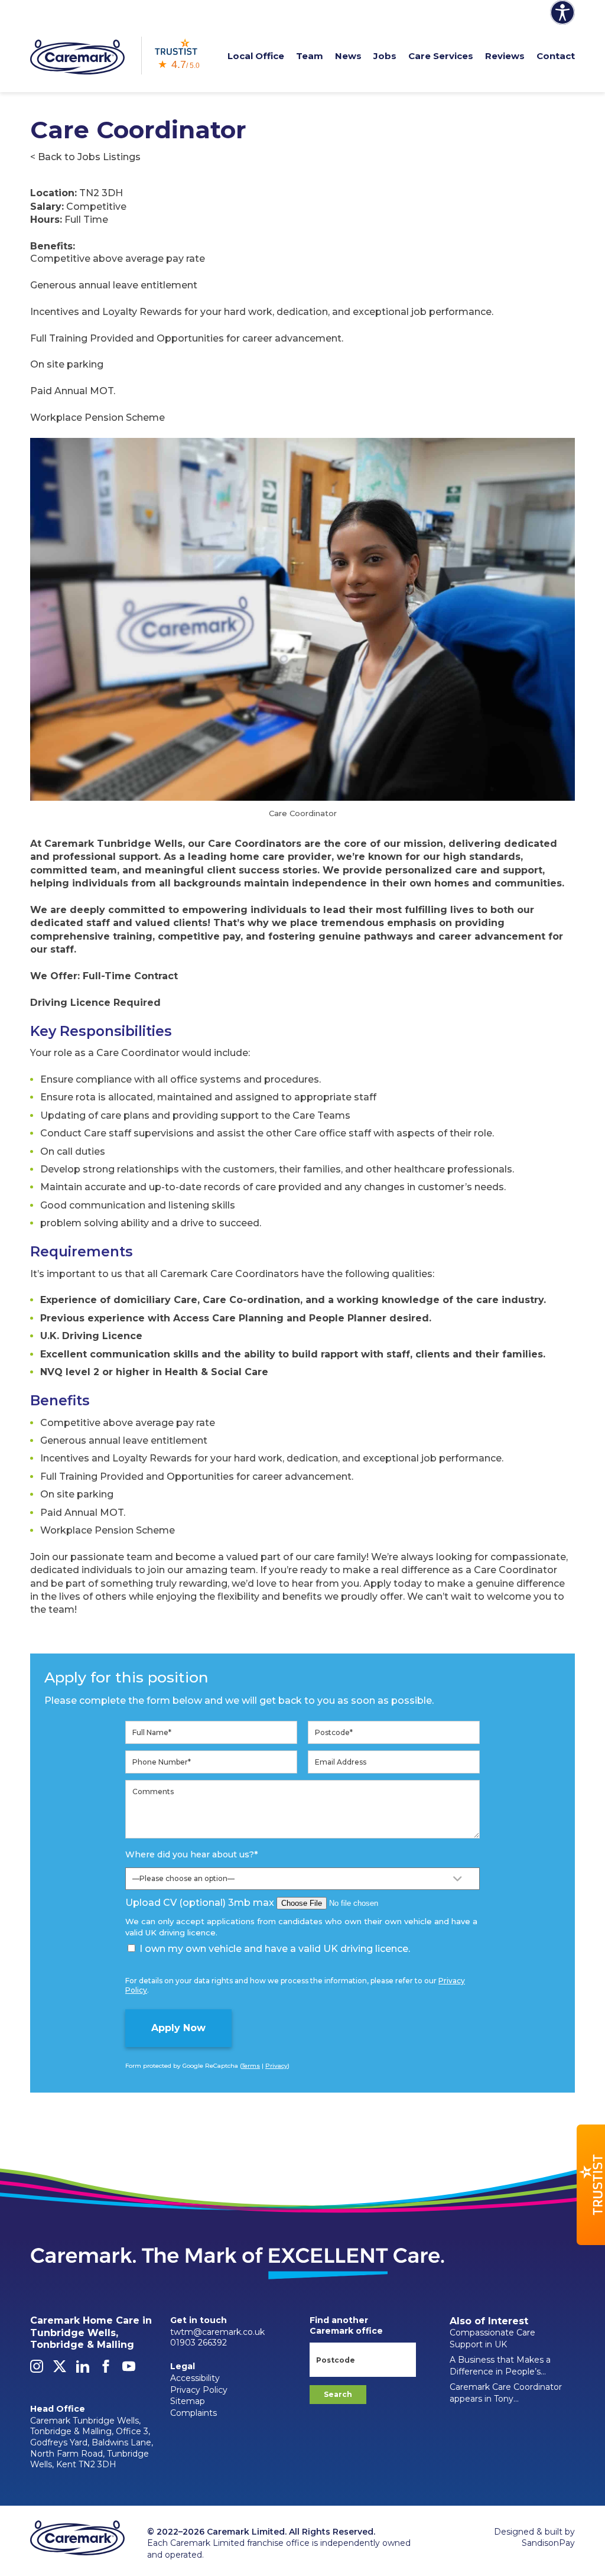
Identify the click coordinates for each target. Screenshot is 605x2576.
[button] (591, 2185)
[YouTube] (129, 2370)
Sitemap (188, 2401)
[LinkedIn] (83, 2370)
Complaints (193, 2413)
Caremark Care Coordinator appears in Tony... (506, 2393)
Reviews (505, 56)
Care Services (441, 56)
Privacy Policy (199, 2390)
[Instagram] (37, 2370)
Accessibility (195, 2378)
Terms (251, 2066)
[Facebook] (106, 2370)
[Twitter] (60, 2370)
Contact (556, 56)
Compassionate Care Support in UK (492, 2338)
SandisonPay (548, 2543)
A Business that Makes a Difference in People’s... (500, 2366)
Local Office (256, 56)
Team (310, 56)
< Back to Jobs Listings (85, 157)
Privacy (277, 2066)
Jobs (385, 56)
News (348, 56)
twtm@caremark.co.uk (217, 2332)
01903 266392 (199, 2343)
